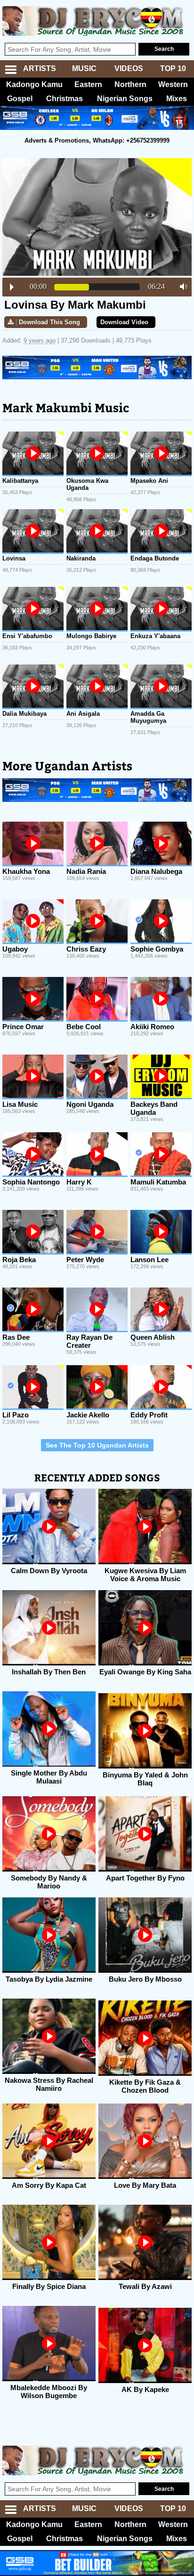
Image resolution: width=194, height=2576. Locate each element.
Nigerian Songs (125, 99)
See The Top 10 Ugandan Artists (97, 1445)
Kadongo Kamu (34, 84)
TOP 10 (173, 68)
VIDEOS (129, 68)
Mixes (177, 99)
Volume (181, 287)
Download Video (124, 322)
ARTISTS (40, 68)
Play (12, 287)
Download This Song (49, 322)
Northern (130, 84)
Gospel (20, 99)
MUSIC (84, 68)
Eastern (88, 84)
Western (173, 84)
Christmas (65, 99)
